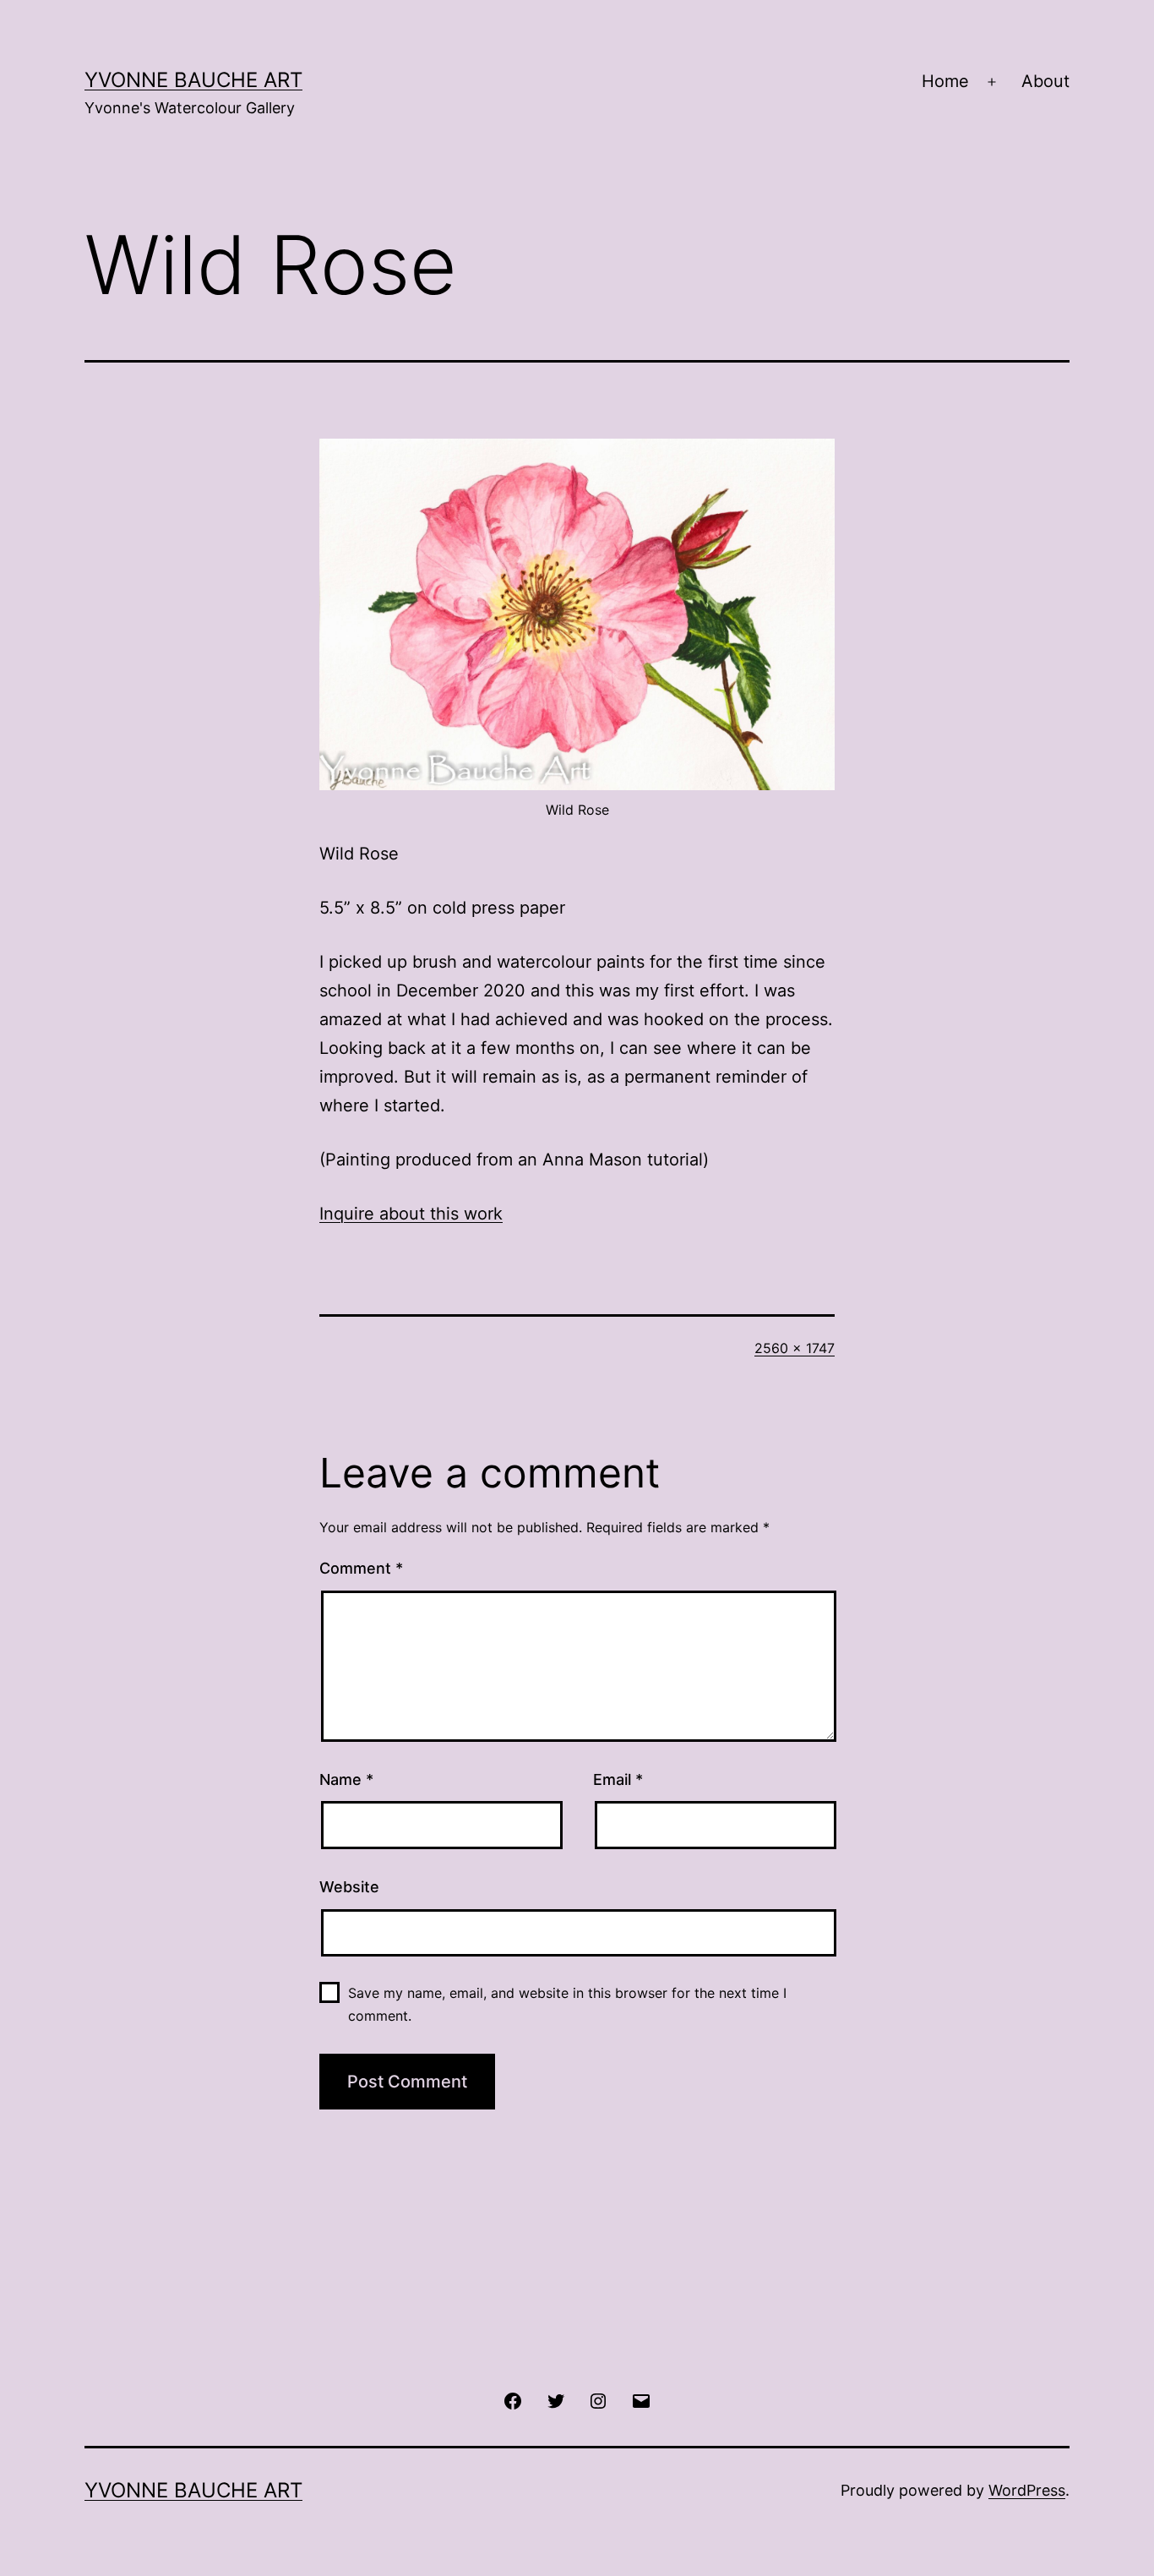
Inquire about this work (411, 1214)
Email (618, 1779)
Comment (361, 1568)
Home (945, 81)
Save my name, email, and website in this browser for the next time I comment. (567, 2004)
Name (346, 1779)
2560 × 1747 (795, 1348)
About (1045, 81)
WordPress (1027, 2490)
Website (349, 1887)
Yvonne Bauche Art (193, 80)
